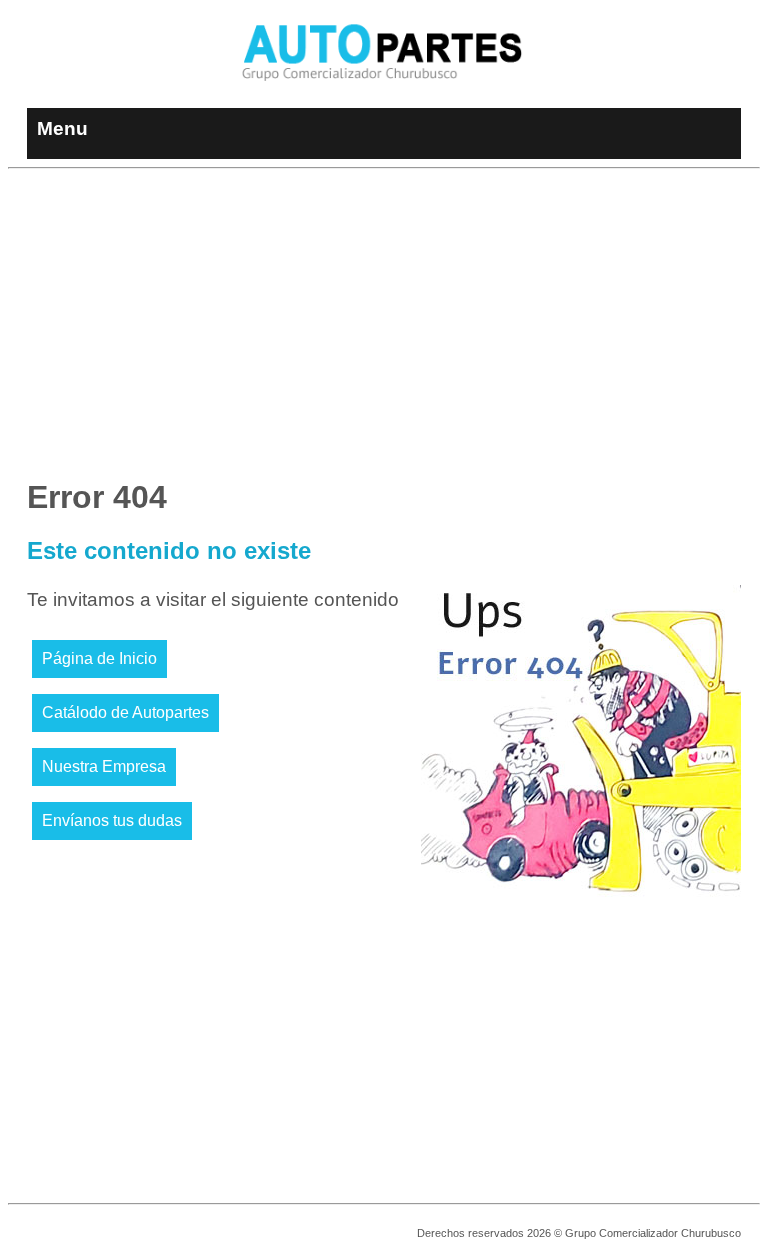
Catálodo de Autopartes (125, 712)
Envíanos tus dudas (112, 820)
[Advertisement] (384, 317)
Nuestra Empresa (104, 766)
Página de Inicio (99, 658)
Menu (62, 128)
